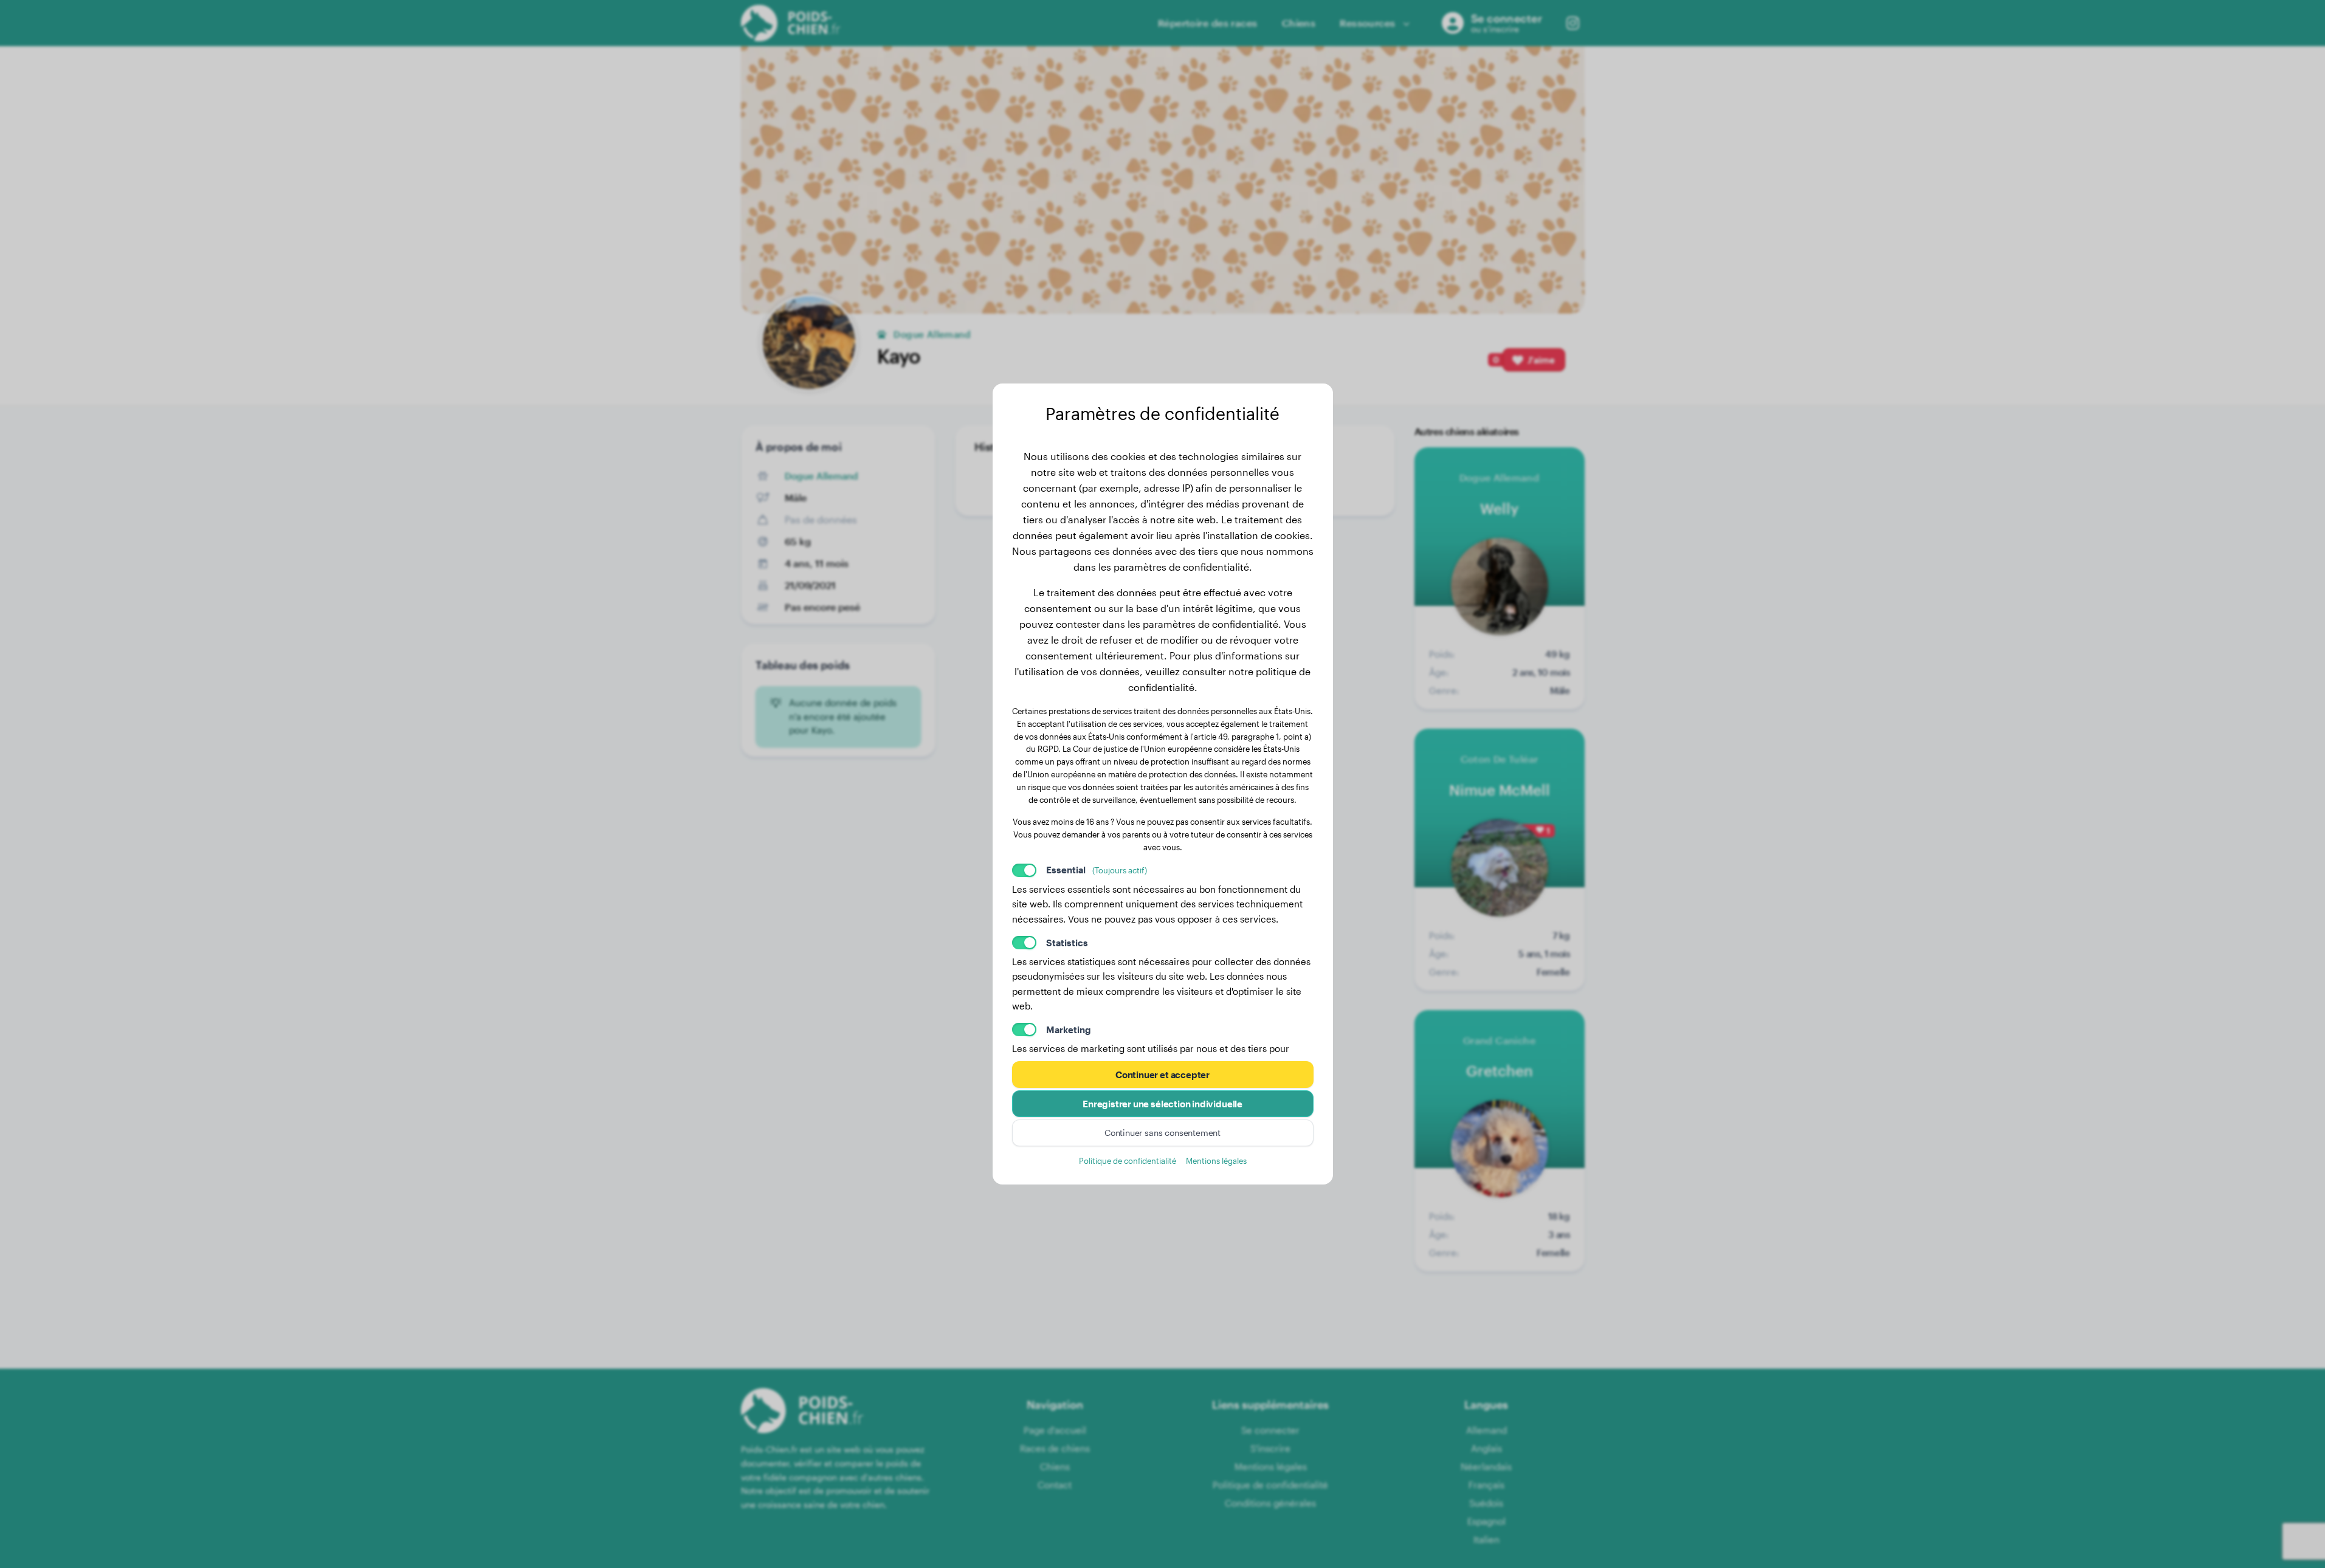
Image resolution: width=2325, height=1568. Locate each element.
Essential (1097, 870)
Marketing (1069, 1030)
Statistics (1067, 943)
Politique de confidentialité (1128, 1161)
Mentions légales (1216, 1161)
